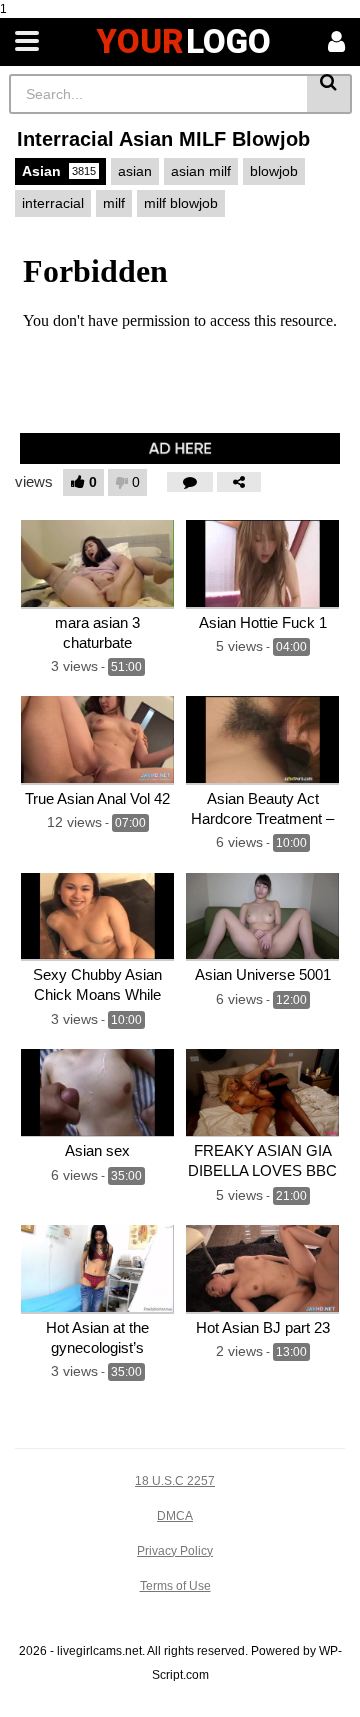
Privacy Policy (175, 1551)
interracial (53, 203)
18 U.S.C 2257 (175, 1481)
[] (329, 94)
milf (114, 203)
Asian (59, 171)
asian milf (201, 171)
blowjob (274, 171)
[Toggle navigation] (27, 42)
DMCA (175, 1516)
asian (135, 171)
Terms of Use (175, 1586)
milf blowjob (181, 203)
